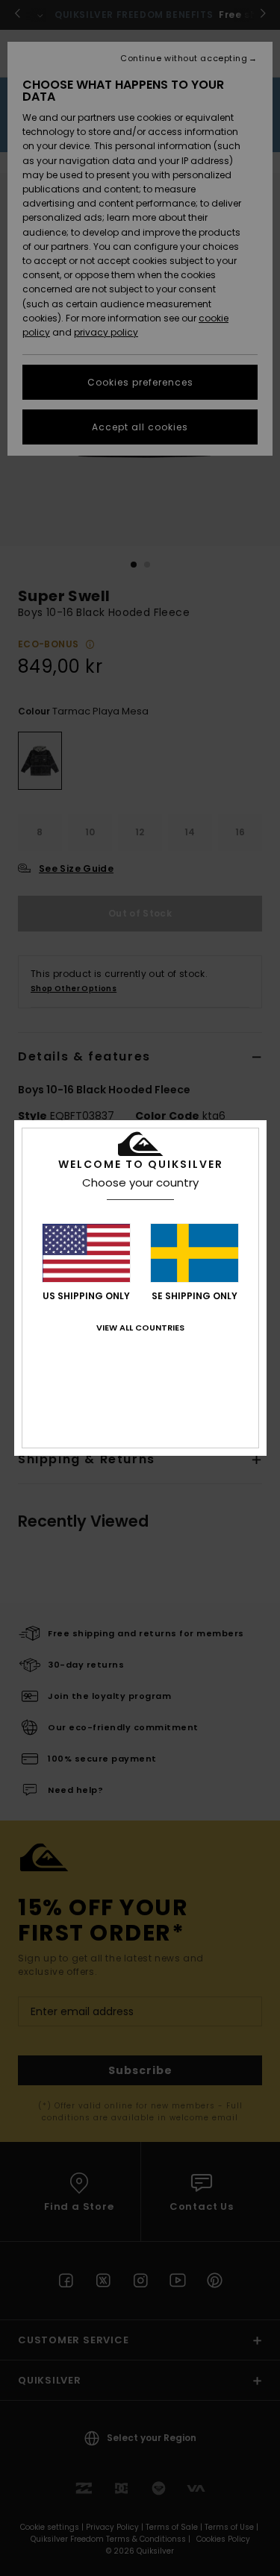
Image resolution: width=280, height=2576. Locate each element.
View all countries (140, 1328)
